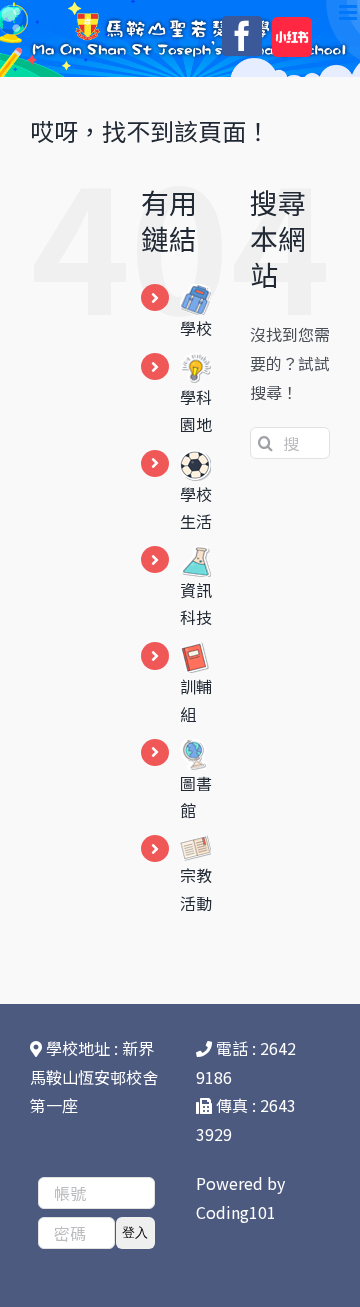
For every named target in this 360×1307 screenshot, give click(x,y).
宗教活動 (196, 888)
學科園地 (196, 410)
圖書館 (196, 796)
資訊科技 (196, 603)
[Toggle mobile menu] (349, 12)
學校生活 (196, 507)
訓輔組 (196, 699)
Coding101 (236, 1212)
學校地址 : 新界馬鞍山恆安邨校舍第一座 (94, 1077)
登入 (135, 1232)
